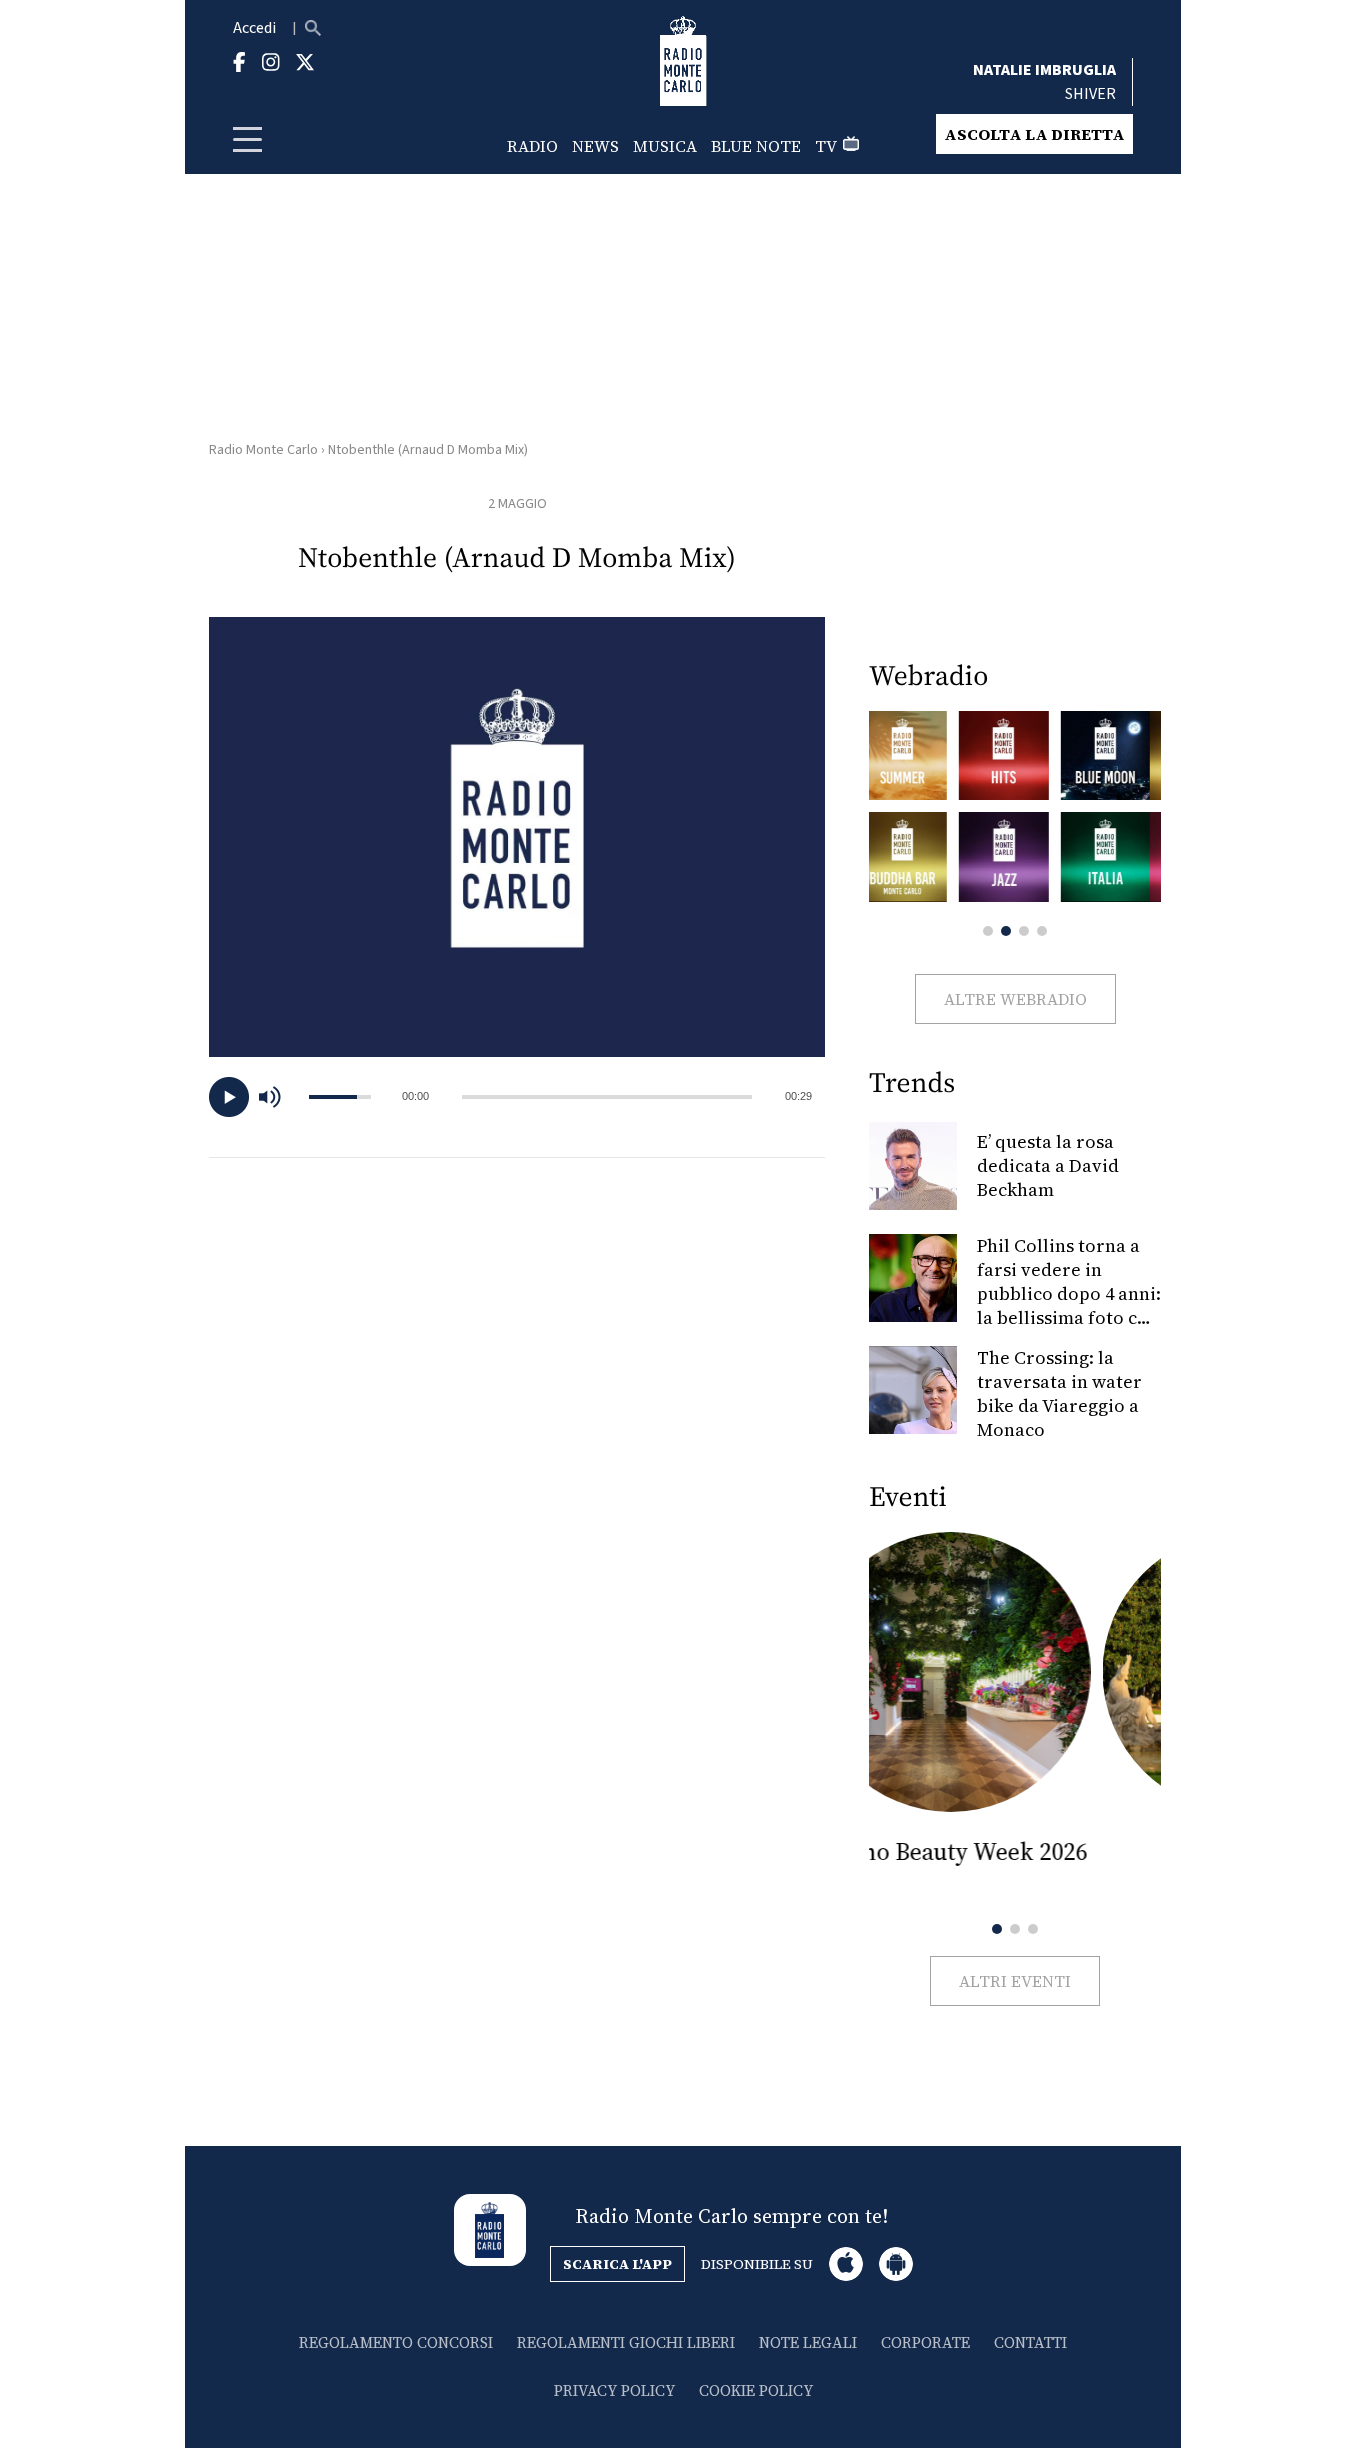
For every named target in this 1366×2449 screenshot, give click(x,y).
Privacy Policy (614, 2390)
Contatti (1030, 2342)
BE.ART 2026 (1015, 1851)
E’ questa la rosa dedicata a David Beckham (1048, 1165)
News (595, 146)
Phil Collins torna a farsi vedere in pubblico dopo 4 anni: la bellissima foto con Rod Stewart (1069, 1293)
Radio (532, 146)
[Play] (229, 1097)
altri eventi (1015, 1981)
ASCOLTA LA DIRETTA (1034, 134)
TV (826, 146)
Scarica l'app (617, 2264)
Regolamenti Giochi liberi (626, 2342)
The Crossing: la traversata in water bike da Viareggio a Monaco (1059, 1393)
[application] (517, 1097)
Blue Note (756, 146)
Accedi (254, 28)
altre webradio (1015, 999)
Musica (665, 146)
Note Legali (808, 2342)
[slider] (607, 1097)
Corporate (925, 2342)
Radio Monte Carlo (263, 450)
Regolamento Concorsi (396, 2342)
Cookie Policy (756, 2390)
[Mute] (279, 1097)
